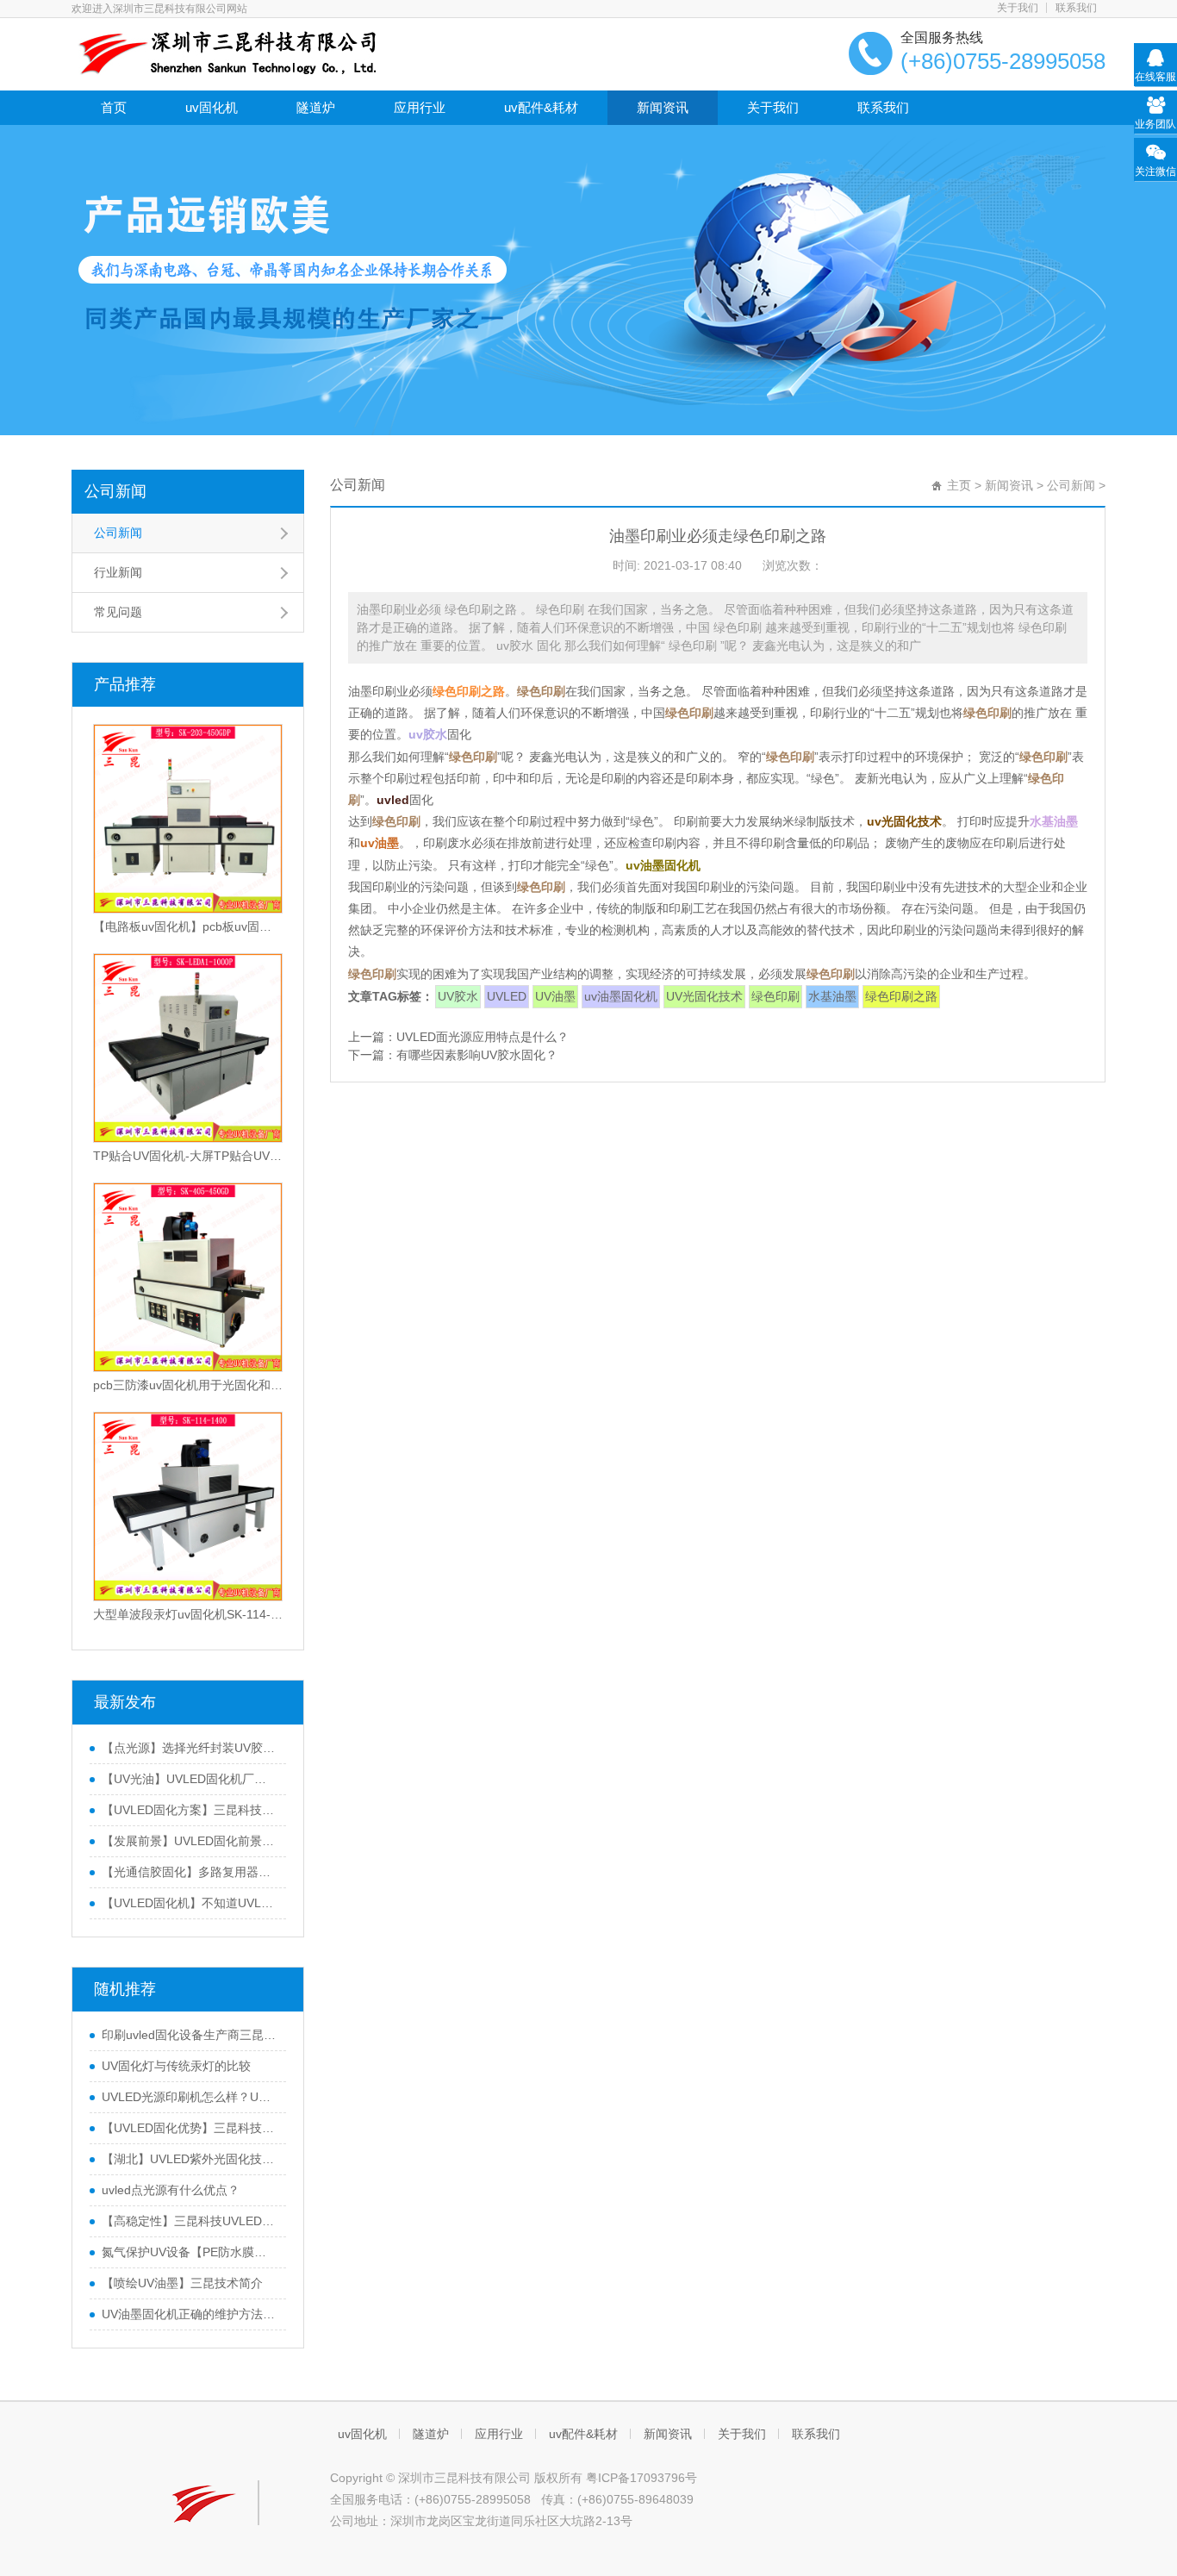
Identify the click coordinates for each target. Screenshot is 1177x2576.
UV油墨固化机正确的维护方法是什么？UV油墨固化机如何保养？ (190, 2314)
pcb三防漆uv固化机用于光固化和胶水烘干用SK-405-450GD (188, 1385)
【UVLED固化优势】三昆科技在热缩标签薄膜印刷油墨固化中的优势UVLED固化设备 (190, 2128)
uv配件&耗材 (541, 107)
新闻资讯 (663, 107)
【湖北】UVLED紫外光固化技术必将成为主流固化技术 (190, 2159)
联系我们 (1076, 8)
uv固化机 (212, 107)
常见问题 (118, 612)
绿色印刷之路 (901, 996)
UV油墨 (555, 996)
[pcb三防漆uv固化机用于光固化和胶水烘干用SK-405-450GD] (188, 1277)
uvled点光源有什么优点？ (171, 2190)
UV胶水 (458, 996)
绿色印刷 (775, 996)
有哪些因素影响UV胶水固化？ (477, 1055)
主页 (959, 485)
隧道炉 (316, 107)
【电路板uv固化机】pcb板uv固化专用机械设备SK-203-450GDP (188, 926)
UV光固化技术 (704, 996)
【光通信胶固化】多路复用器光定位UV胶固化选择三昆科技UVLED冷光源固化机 (190, 1872)
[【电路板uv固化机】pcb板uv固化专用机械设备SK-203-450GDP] (188, 819)
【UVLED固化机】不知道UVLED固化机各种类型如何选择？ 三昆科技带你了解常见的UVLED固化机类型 (190, 1903)
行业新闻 (118, 572)
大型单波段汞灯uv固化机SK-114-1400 (188, 1614)
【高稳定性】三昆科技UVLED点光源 (190, 2221)
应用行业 (420, 107)
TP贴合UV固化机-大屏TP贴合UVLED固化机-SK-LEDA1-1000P (188, 1156)
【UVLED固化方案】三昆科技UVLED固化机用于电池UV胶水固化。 (190, 1810)
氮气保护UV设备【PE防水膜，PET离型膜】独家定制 (190, 2252)
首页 (114, 107)
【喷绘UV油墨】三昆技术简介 (182, 2283)
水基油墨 (832, 996)
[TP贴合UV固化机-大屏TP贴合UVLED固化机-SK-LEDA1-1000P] (188, 1048)
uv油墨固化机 (621, 996)
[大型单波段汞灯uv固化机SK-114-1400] (188, 1506)
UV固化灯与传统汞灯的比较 (176, 2066)
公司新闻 (115, 491)
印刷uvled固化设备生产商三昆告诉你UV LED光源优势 (190, 2035)
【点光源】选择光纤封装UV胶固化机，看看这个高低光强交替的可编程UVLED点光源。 (190, 1748)
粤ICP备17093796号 (641, 2478)
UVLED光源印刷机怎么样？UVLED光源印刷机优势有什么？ (190, 2097)
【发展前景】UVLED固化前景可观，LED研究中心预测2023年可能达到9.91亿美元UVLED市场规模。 (190, 1841)
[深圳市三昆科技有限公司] (224, 53)
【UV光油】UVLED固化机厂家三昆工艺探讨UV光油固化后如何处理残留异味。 (190, 1779)
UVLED (507, 996)
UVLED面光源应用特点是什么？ (483, 1037)
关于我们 (1018, 8)
